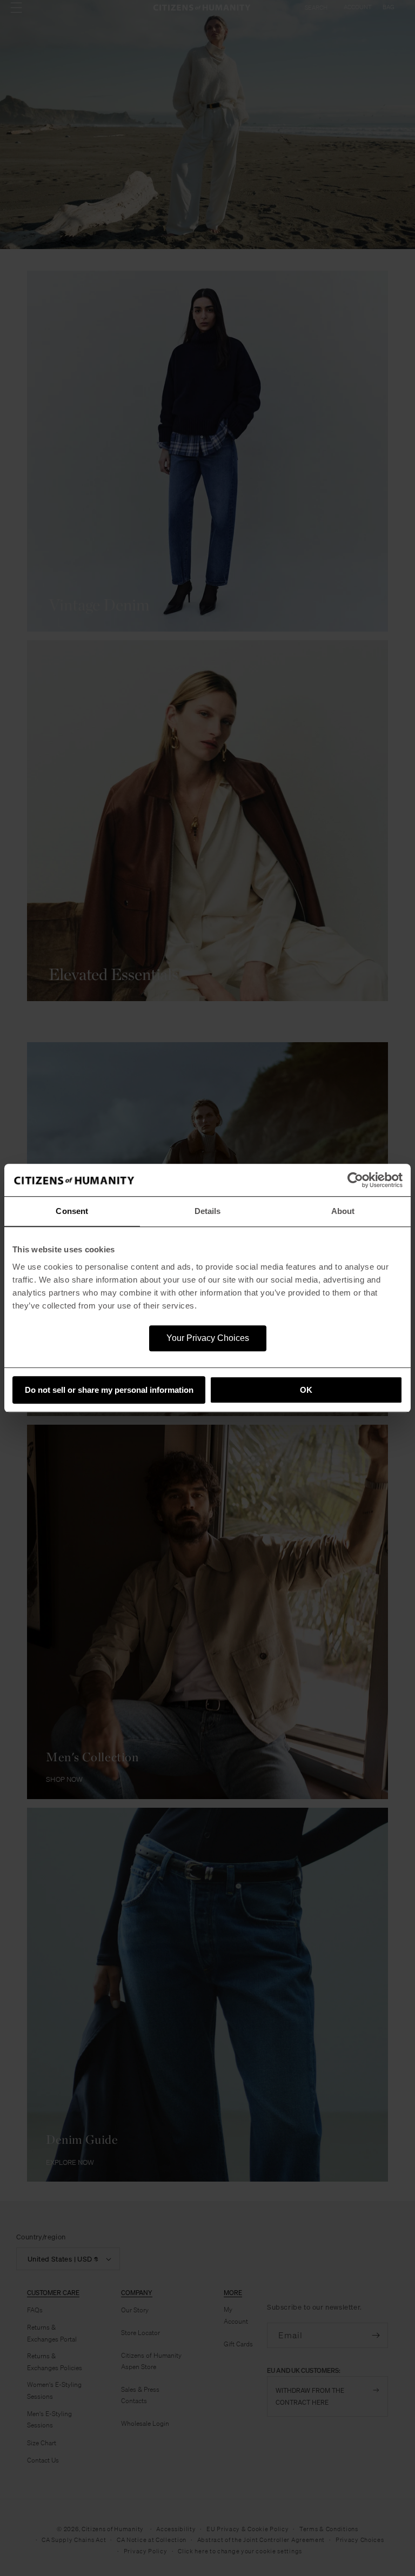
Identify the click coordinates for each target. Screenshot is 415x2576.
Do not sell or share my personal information (109, 1390)
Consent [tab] (72, 1211)
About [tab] (343, 1211)
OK (306, 1390)
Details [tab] (208, 1211)
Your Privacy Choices (208, 1338)
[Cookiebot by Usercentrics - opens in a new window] (355, 1180)
